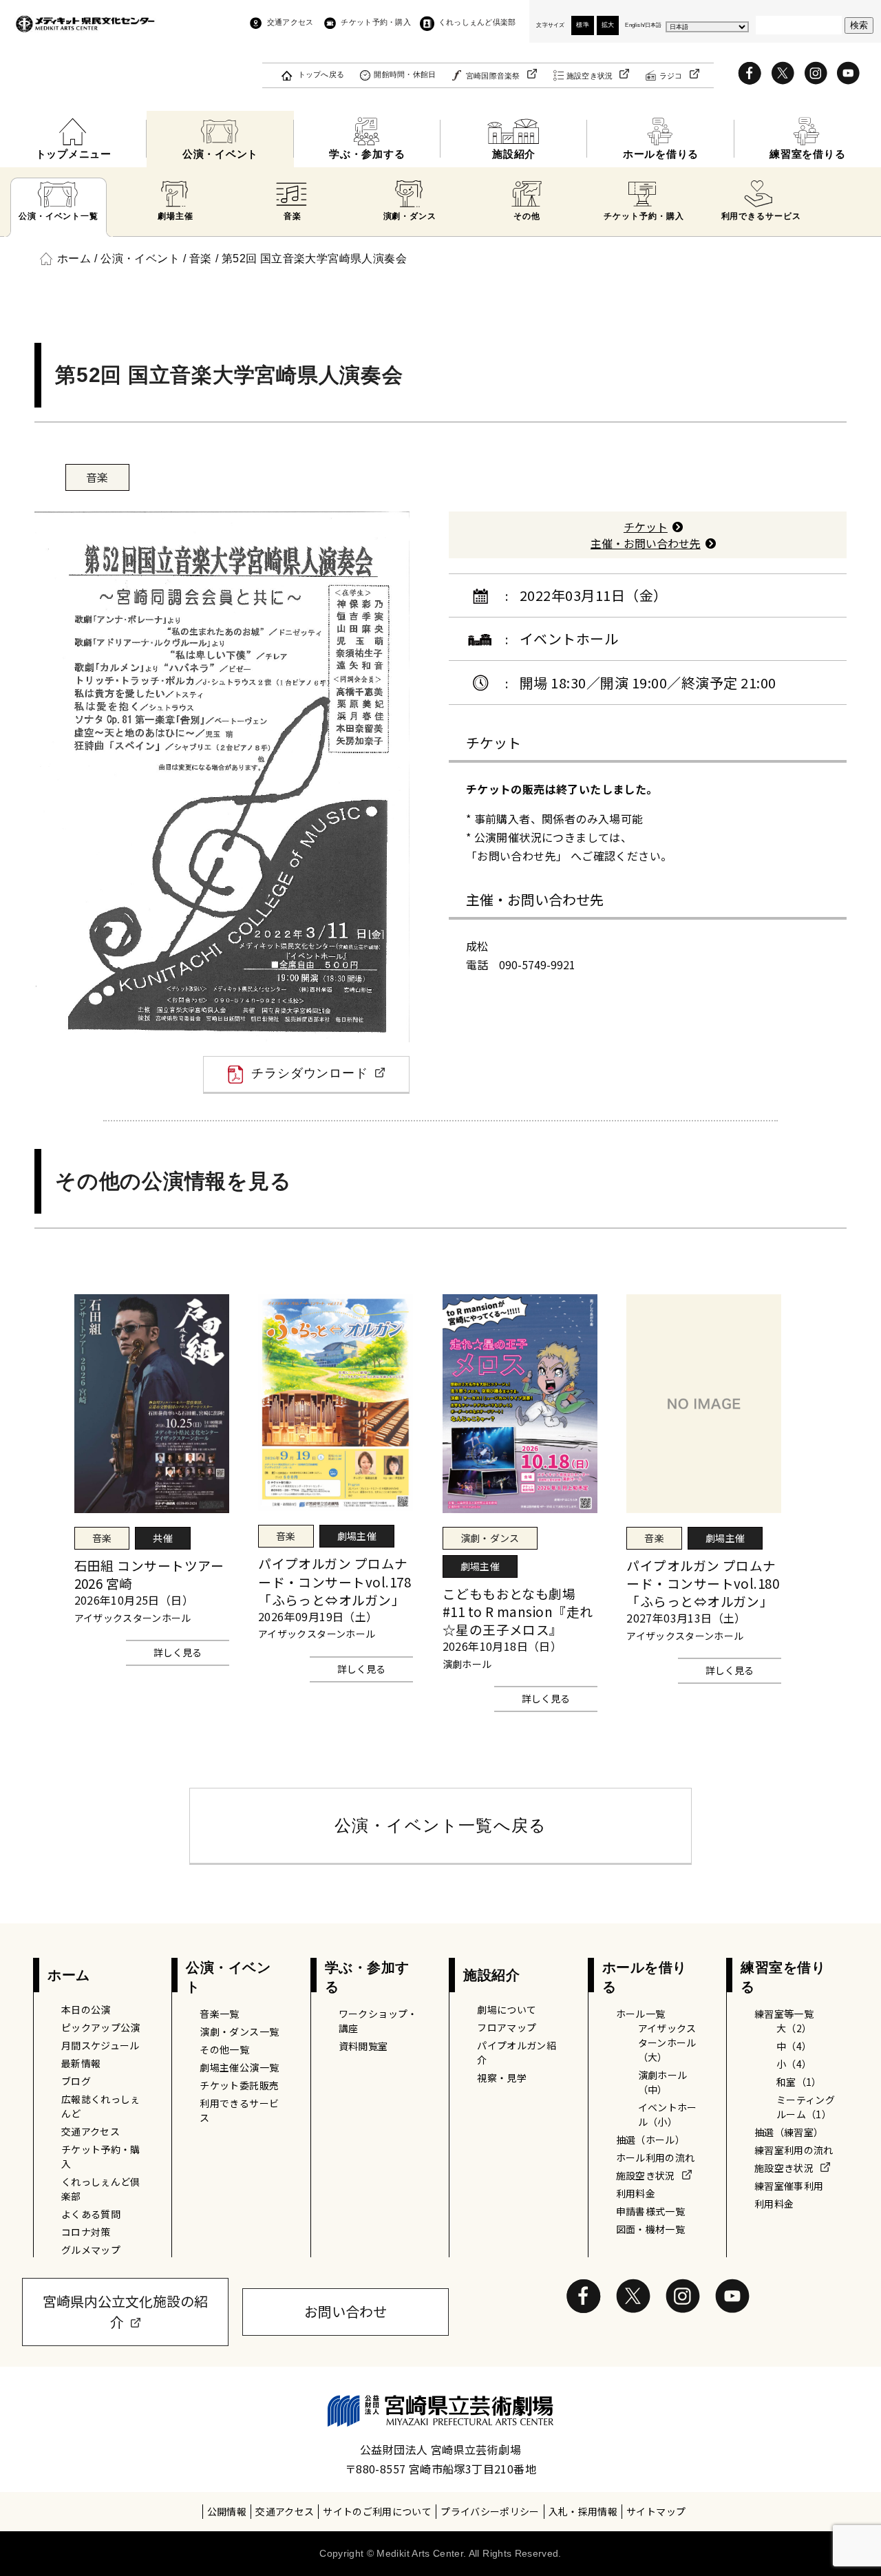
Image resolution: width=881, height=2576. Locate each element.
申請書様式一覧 (650, 2211)
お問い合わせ (346, 2311)
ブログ (76, 2081)
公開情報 (227, 2511)
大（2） (794, 2028)
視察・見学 (502, 2078)
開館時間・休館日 (405, 74)
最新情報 (81, 2063)
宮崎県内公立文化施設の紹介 (125, 2311)
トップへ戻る (321, 74)
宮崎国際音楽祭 (493, 76)
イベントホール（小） (668, 2114)
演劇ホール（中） (663, 2082)
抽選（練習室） (789, 2132)
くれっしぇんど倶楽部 (477, 22)
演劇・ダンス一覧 (239, 2031)
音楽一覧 (219, 2014)
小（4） (794, 2064)
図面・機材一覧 (650, 2229)
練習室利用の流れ (794, 2150)
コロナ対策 (86, 2232)
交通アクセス (290, 22)
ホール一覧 (641, 2014)
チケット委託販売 (239, 2085)
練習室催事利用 (789, 2186)
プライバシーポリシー (490, 2511)
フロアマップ (507, 2027)
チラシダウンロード (310, 1073)
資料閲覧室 (363, 2046)
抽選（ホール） (650, 2140)
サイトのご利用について (377, 2511)
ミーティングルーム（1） (806, 2107)
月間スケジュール (100, 2045)
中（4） (794, 2046)
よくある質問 (91, 2214)
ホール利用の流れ (656, 2157)
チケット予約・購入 (375, 22)
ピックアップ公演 (101, 2027)
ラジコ (671, 76)
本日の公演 (86, 2009)
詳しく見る (178, 1652)
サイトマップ (656, 2511)
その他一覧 (224, 2049)
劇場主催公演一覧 (239, 2067)
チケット (646, 527)
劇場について (507, 2009)
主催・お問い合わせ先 (646, 543)
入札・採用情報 (583, 2511)
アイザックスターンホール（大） (667, 2042)
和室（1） (799, 2082)
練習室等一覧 (784, 2014)
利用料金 (636, 2193)
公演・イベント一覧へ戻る (440, 1825)
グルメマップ (91, 2250)
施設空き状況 (590, 76)
